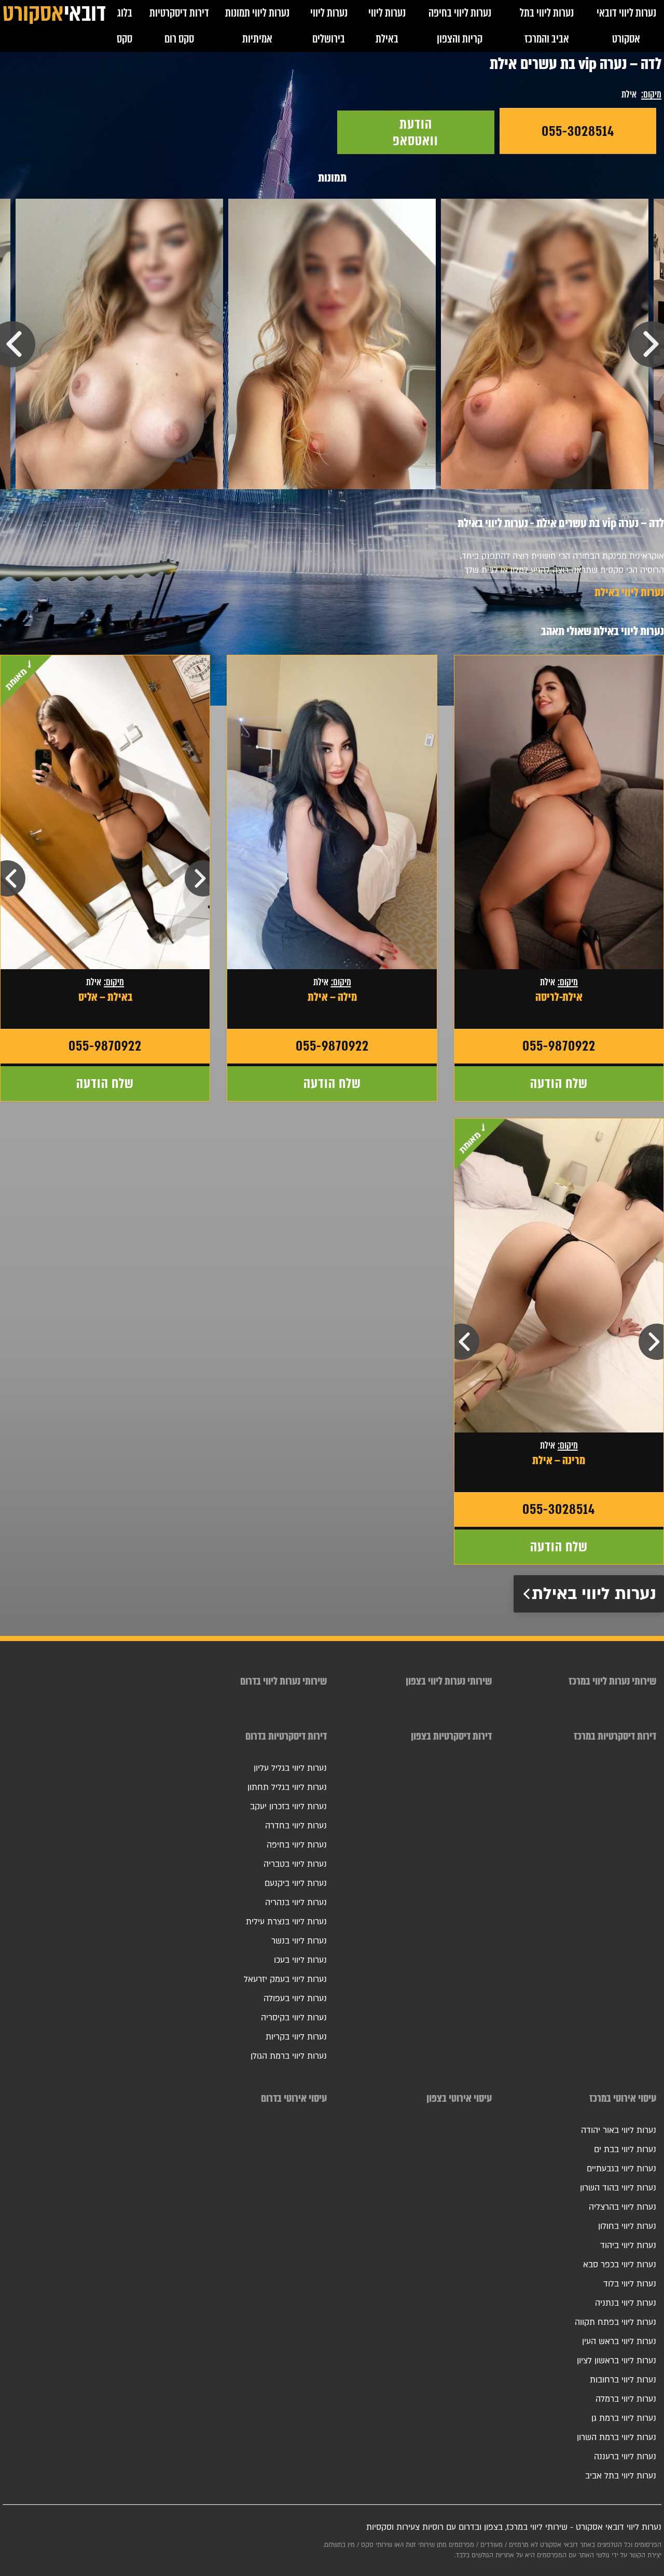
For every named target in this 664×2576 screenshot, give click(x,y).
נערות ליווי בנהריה (296, 1903)
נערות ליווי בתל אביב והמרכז (547, 26)
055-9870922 (559, 1046)
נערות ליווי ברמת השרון (617, 2437)
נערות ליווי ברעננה (625, 2457)
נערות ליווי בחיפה (297, 1845)
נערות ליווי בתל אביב (621, 2476)
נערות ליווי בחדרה (296, 1826)
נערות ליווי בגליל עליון (290, 1768)
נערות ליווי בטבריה (295, 1864)
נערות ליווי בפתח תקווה (615, 2322)
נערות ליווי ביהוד (628, 2246)
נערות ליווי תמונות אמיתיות (257, 26)
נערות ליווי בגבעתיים (621, 2169)
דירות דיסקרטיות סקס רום (179, 26)
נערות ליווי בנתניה (626, 2303)
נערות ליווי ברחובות (623, 2380)
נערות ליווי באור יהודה (619, 2130)
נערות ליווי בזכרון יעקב (288, 1807)
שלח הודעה (559, 1083)
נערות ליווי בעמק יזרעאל (285, 1979)
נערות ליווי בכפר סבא (620, 2265)
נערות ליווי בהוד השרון (618, 2188)
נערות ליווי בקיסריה (294, 2018)
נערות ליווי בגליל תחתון (287, 1787)
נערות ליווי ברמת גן (624, 2418)
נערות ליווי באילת (387, 26)
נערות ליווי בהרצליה (622, 2207)
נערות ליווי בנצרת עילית (286, 1922)
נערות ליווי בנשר (299, 1941)
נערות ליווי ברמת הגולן (289, 2056)
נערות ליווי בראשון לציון (617, 2361)
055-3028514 (578, 131)
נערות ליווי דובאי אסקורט (626, 26)
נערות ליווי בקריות (296, 2037)
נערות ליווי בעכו (300, 1960)
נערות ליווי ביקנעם (296, 1883)
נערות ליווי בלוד (630, 2284)
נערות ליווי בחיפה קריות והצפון (460, 26)
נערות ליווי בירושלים (329, 26)
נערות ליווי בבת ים (625, 2150)
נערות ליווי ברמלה (626, 2399)
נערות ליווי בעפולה (295, 1999)
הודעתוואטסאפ (416, 132)
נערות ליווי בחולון (627, 2226)
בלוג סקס (125, 26)
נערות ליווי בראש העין (619, 2341)
